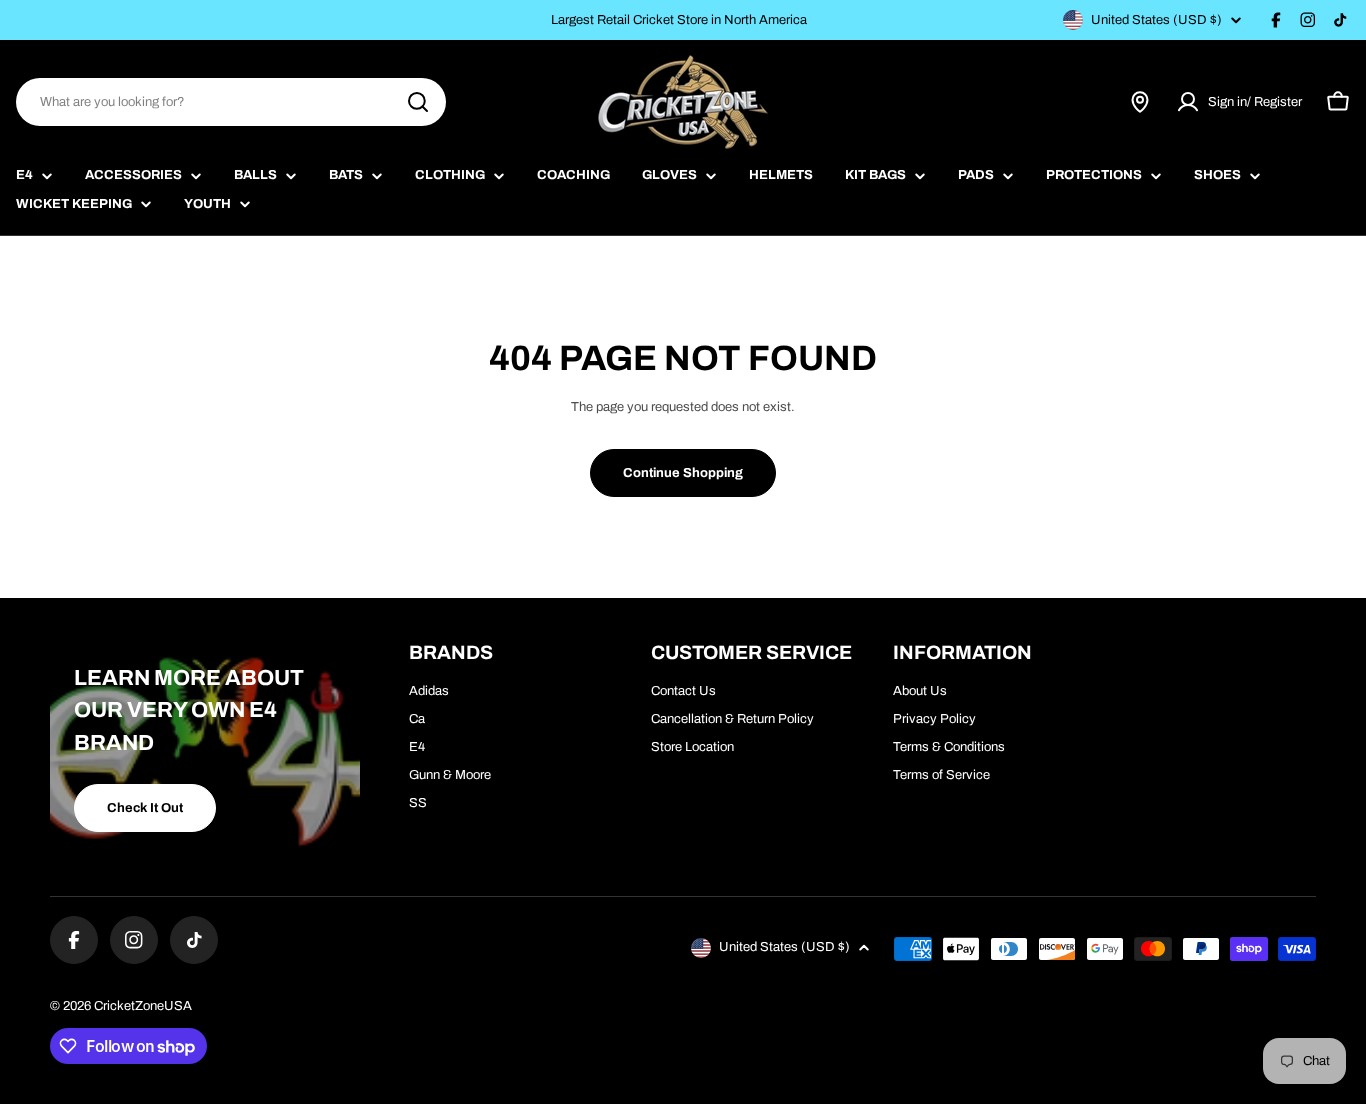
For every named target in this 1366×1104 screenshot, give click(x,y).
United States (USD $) (1156, 20)
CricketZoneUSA (143, 1006)
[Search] (418, 102)
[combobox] (231, 102)
